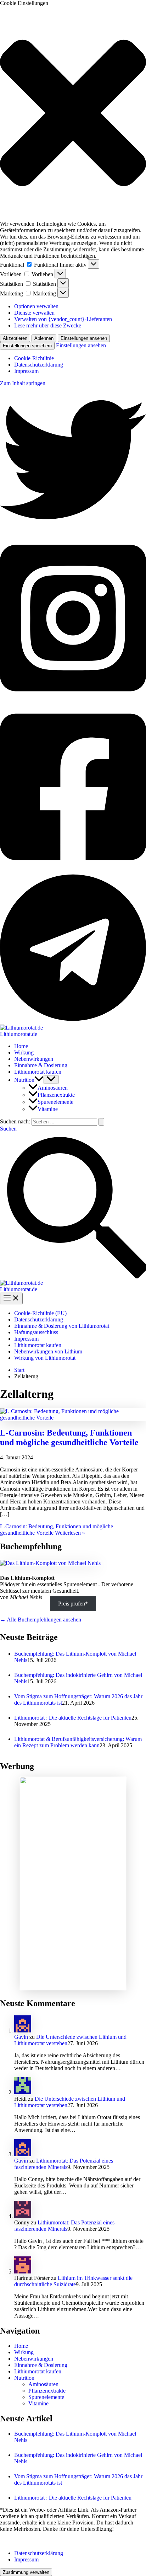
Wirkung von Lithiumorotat (45, 1358)
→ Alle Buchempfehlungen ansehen (41, 1620)
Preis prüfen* (73, 1604)
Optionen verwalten (36, 306)
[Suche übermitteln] (101, 1122)
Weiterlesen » (57, 1530)
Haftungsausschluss (36, 1332)
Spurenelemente (55, 1102)
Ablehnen (44, 338)
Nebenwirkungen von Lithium (48, 1351)
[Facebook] (73, 869)
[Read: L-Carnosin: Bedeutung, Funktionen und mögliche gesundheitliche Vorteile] (73, 1418)
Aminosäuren (53, 1088)
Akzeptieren (15, 338)
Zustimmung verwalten (26, 2572)
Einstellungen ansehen (84, 338)
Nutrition (24, 1080)
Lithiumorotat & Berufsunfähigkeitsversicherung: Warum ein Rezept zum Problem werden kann (78, 1742)
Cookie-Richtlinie (34, 358)
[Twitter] (73, 531)
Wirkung (24, 1052)
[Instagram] (73, 700)
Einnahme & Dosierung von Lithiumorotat (62, 1326)
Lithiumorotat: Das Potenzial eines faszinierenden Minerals (64, 2164)
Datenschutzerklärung (39, 365)
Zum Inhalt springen (23, 383)
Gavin (21, 2037)
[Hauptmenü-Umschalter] (11, 1298)
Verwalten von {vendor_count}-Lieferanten (63, 319)
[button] (73, 114)
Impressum (26, 371)
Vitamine (48, 1109)
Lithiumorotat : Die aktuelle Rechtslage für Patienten (73, 1718)
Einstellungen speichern (27, 346)
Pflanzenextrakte (56, 1095)
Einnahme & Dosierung (41, 1065)
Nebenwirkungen (34, 1059)
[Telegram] (73, 1021)
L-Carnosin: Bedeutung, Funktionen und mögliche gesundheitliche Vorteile (69, 1437)
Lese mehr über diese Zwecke (48, 325)
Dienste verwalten (34, 313)
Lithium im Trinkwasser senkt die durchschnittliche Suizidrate (73, 2281)
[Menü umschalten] (51, 1079)
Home (21, 1046)
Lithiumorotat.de (19, 1034)
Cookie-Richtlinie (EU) (40, 1313)
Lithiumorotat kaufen (38, 1072)
